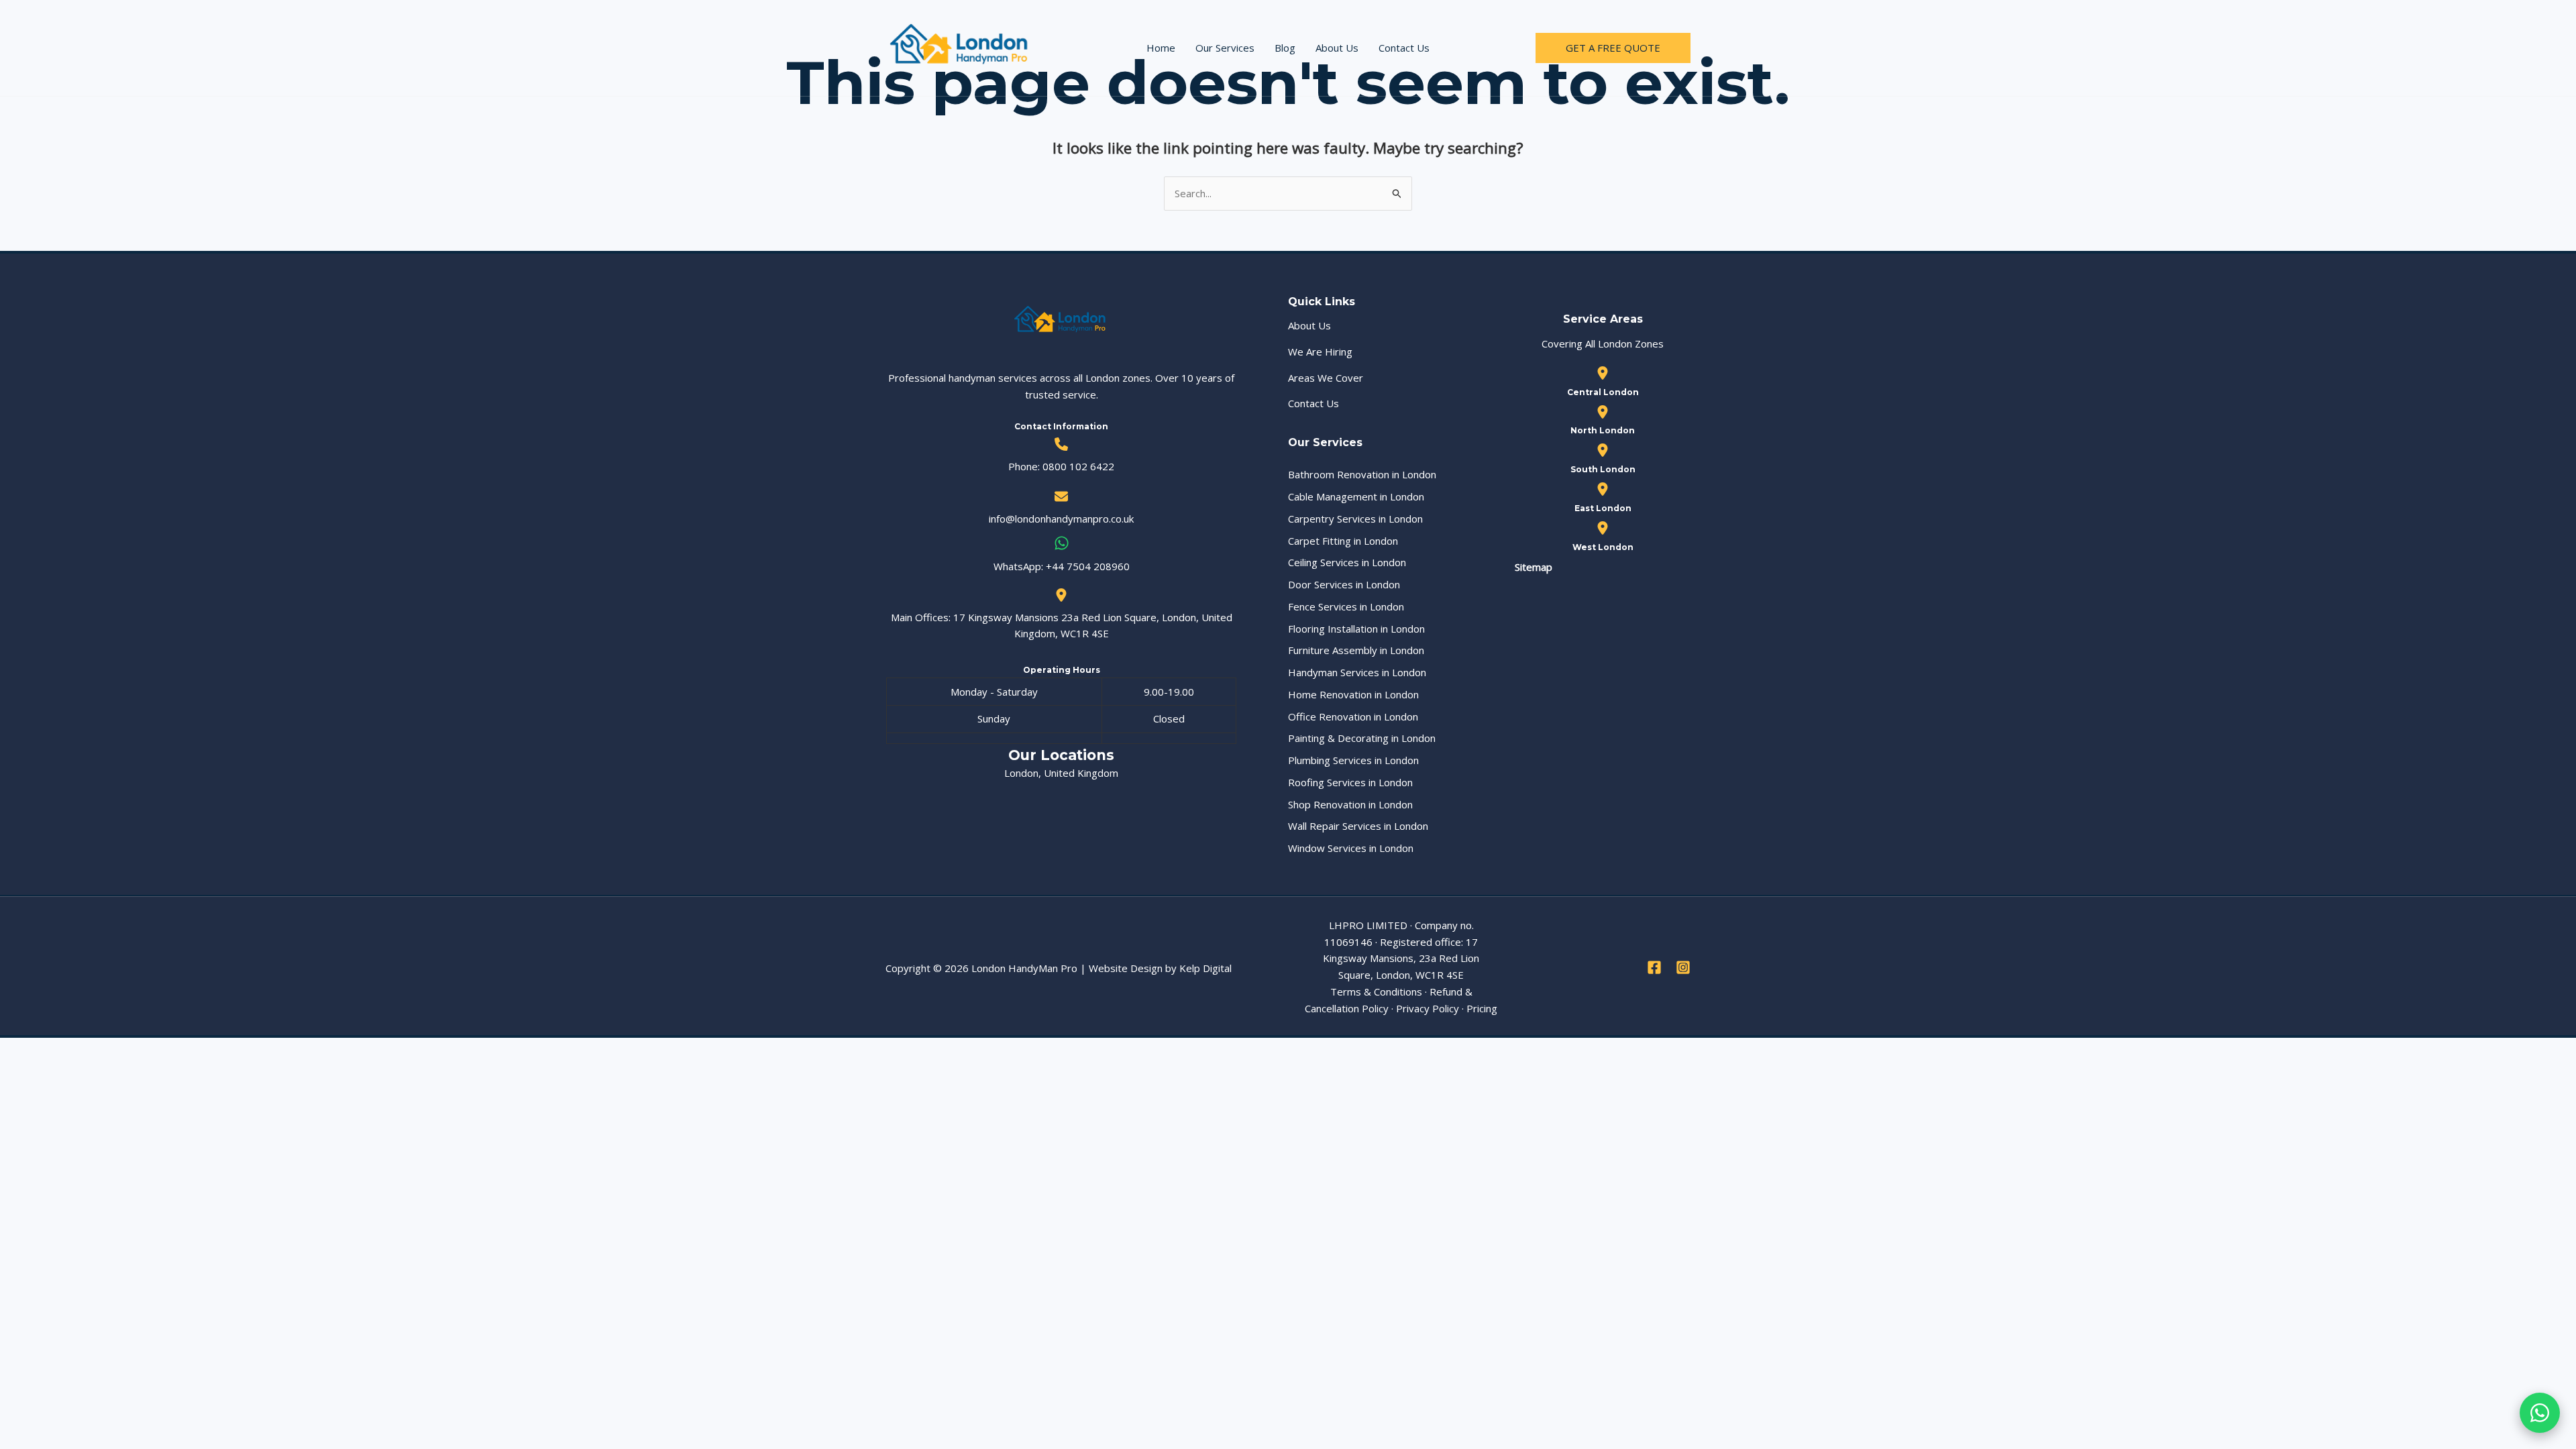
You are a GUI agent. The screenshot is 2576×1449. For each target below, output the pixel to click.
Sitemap (1534, 567)
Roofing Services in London (1350, 782)
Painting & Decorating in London (1362, 738)
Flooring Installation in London (1356, 629)
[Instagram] (1683, 967)
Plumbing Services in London (1353, 760)
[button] (1613, 48)
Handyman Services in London (1357, 672)
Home (1161, 48)
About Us (1337, 48)
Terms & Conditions (1376, 991)
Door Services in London (1344, 584)
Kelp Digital (1205, 968)
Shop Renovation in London (1350, 804)
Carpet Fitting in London (1343, 541)
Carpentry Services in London (1355, 519)
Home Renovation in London (1353, 694)
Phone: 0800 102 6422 (1061, 466)
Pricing (1482, 1008)
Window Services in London (1351, 848)
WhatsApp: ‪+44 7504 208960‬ (1062, 566)
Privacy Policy (1428, 1008)
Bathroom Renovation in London (1362, 474)
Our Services (1225, 48)
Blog (1285, 48)
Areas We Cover (1326, 378)
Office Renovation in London (1353, 716)
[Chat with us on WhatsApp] (2540, 1413)
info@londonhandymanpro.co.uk (1061, 519)
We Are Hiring (1320, 352)
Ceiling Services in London (1347, 562)
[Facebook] (1654, 967)
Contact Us (1404, 48)
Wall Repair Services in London (1358, 826)
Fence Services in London (1346, 606)
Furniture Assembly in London (1356, 650)
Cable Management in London (1356, 496)
